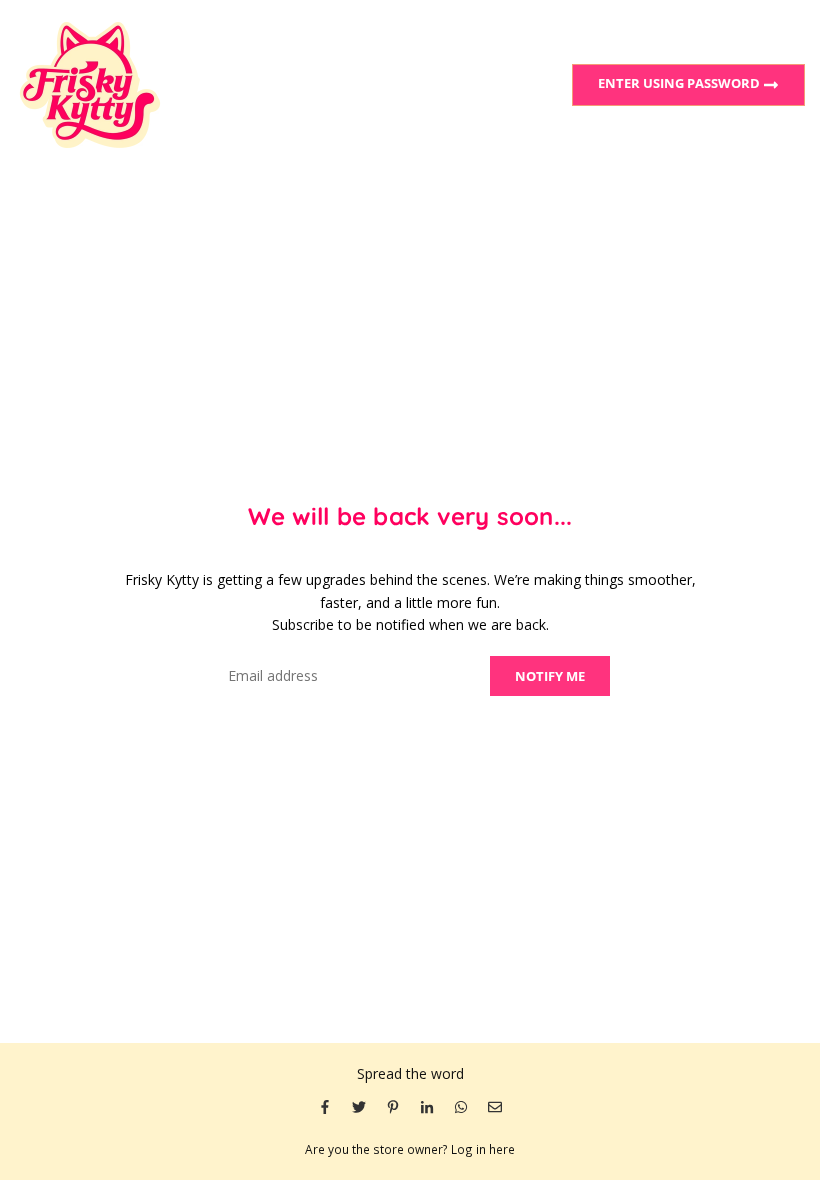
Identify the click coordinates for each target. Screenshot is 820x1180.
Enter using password (680, 83)
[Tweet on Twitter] (359, 1106)
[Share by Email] (495, 1106)
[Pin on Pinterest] (393, 1106)
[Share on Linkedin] (427, 1106)
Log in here (483, 1149)
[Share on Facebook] (325, 1106)
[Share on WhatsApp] (461, 1106)
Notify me (550, 676)
